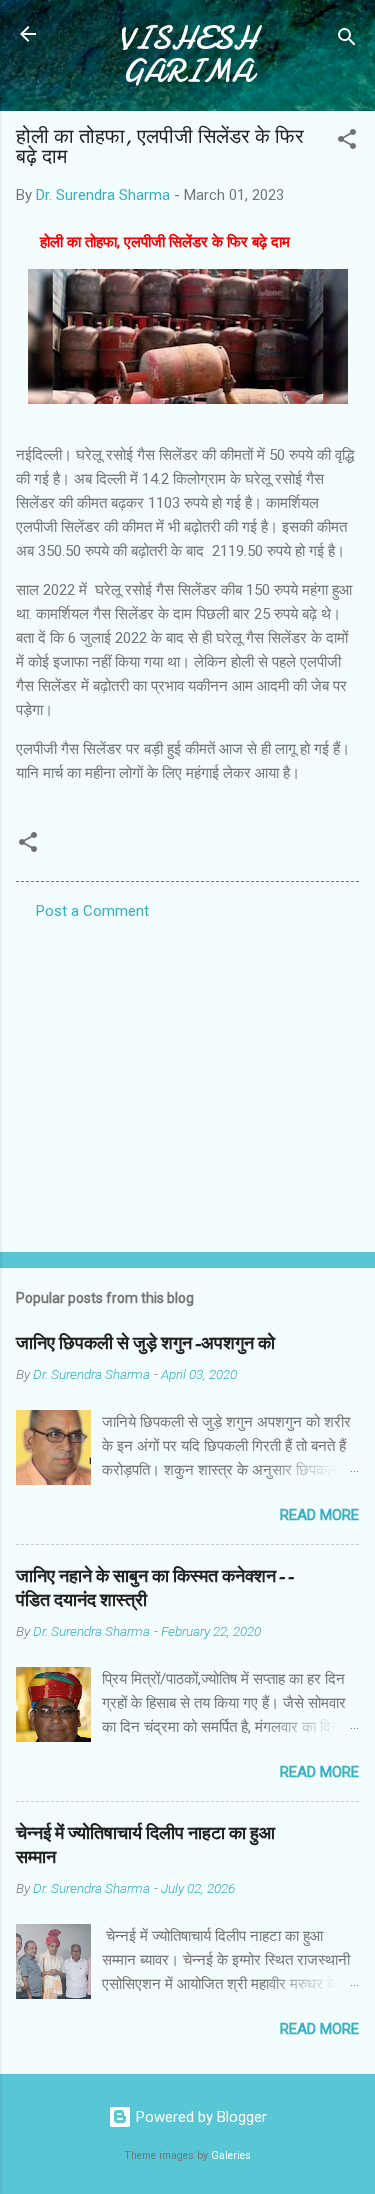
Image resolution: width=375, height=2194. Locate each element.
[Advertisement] (187, 1080)
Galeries (231, 2155)
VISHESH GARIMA (187, 55)
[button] (347, 142)
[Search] (347, 40)
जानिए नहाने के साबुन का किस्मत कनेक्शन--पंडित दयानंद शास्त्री (155, 1588)
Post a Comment (92, 911)
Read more (319, 1515)
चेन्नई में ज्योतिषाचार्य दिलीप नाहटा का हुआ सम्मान (145, 1845)
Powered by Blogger (199, 2117)
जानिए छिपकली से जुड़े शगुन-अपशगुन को (145, 1343)
